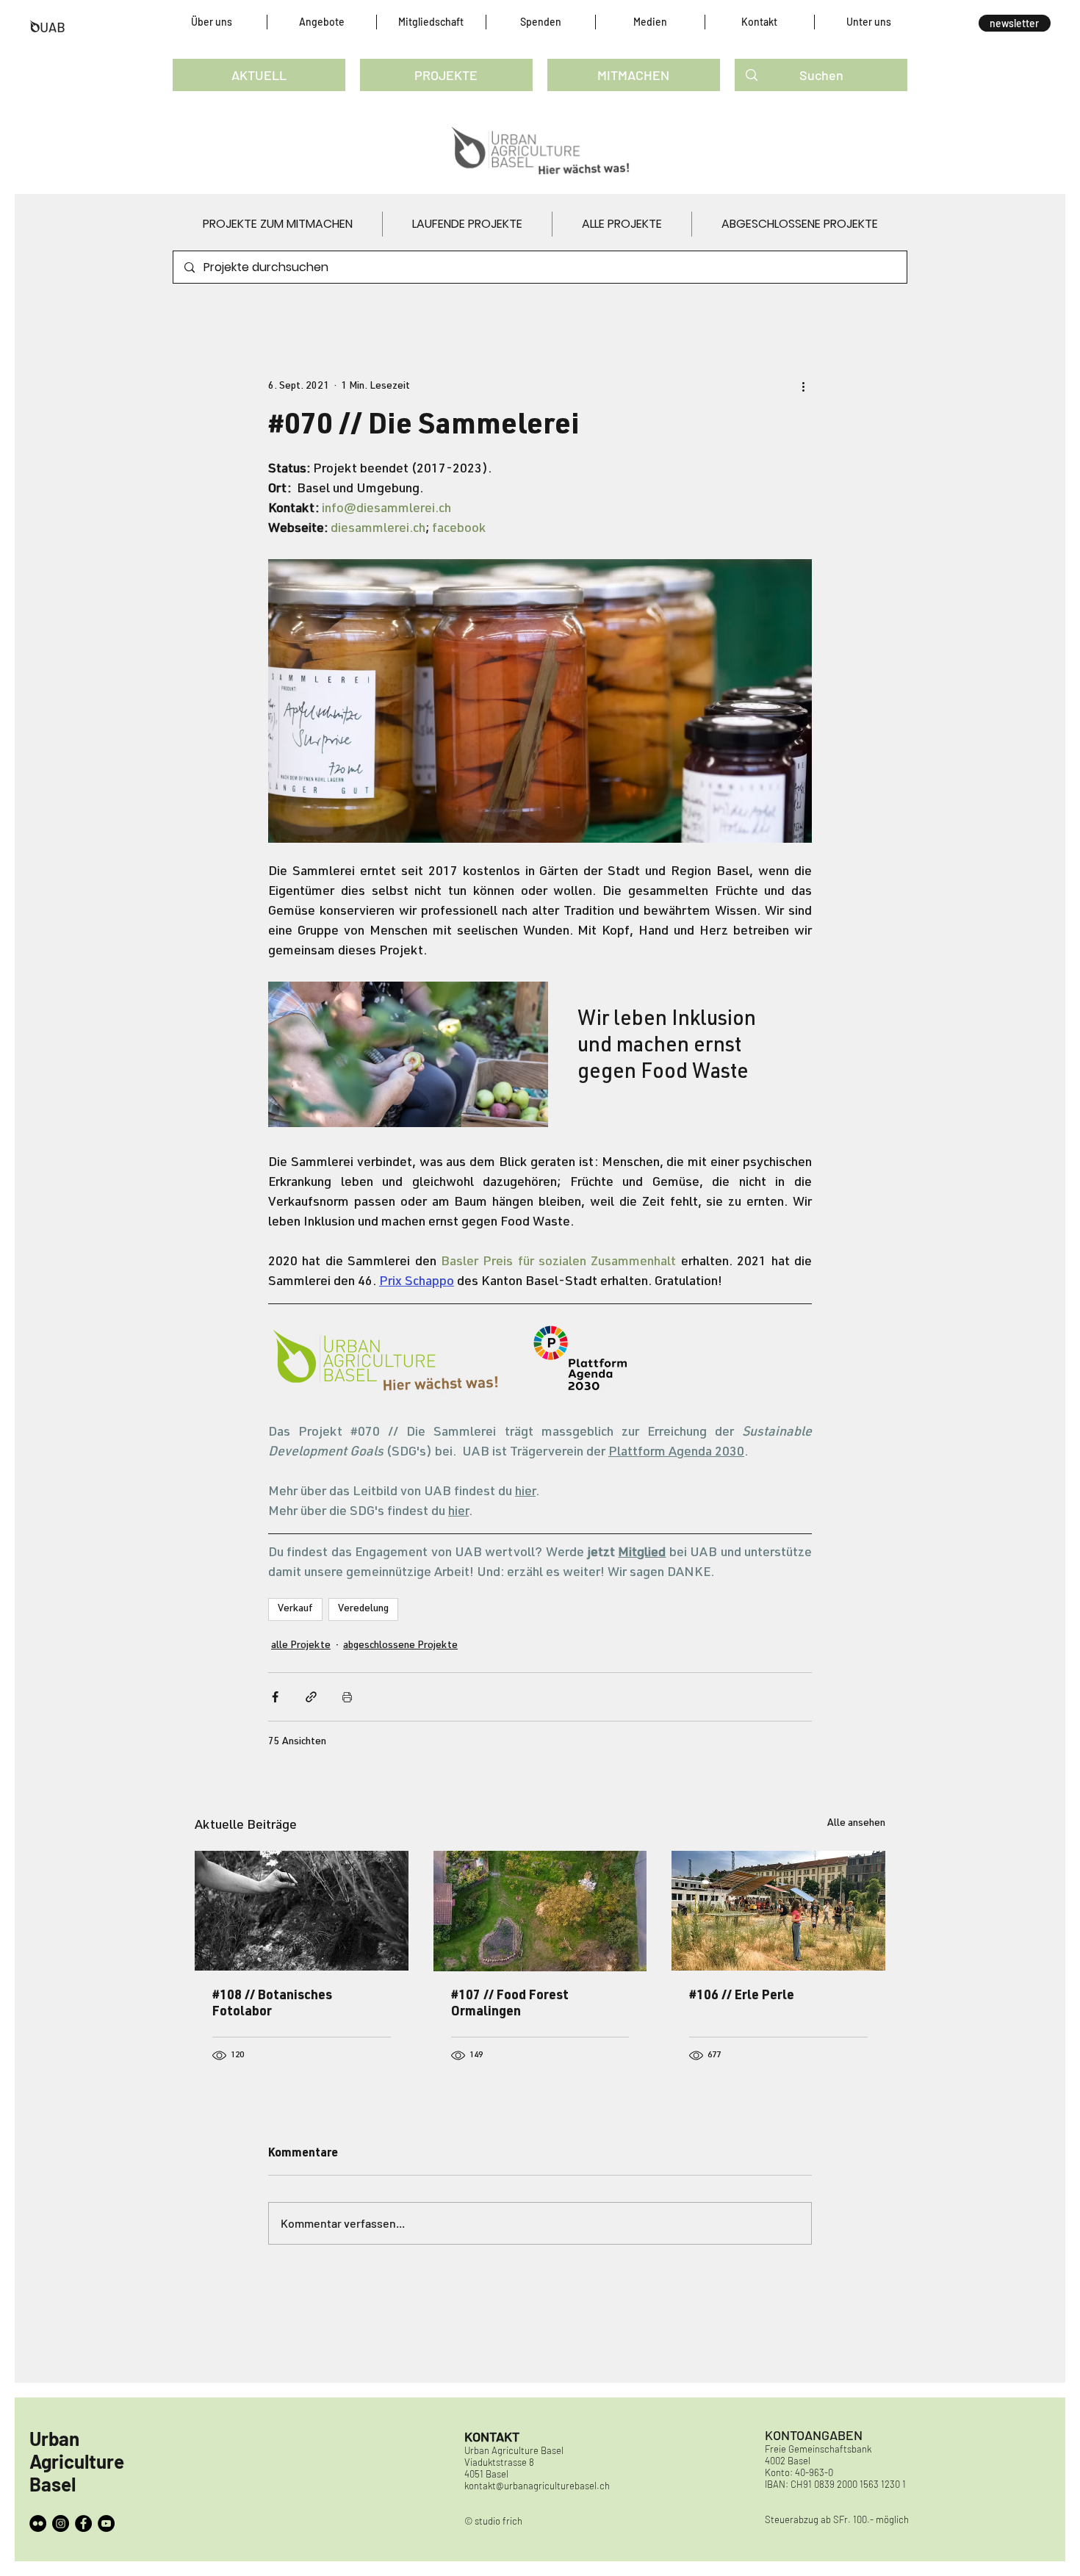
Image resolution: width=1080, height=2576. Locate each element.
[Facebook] (83, 2523)
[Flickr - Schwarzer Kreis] (38, 2523)
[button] (212, 22)
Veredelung (363, 1609)
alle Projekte (301, 1646)
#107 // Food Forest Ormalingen (510, 2004)
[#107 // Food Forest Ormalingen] (540, 1911)
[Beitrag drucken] (347, 1697)
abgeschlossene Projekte (400, 1646)
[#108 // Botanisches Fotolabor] (302, 1911)
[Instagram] (61, 2523)
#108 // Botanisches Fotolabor (272, 2004)
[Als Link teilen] (311, 1697)
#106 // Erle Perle (742, 1996)
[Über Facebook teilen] (275, 1697)
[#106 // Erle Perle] (778, 1911)
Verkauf (295, 1609)
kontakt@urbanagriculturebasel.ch (537, 2486)
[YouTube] (106, 2523)
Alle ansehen (856, 1824)
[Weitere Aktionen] (803, 386)
